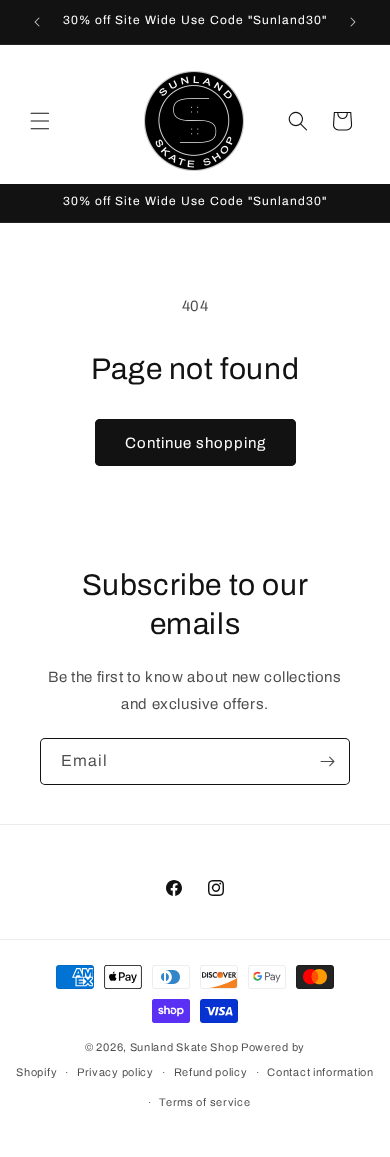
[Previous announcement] (37, 22)
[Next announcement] (353, 22)
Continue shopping (195, 443)
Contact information (320, 1072)
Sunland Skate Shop (185, 1047)
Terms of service (204, 1102)
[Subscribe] (327, 761)
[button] (40, 121)
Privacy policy (115, 1072)
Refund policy (211, 1072)
